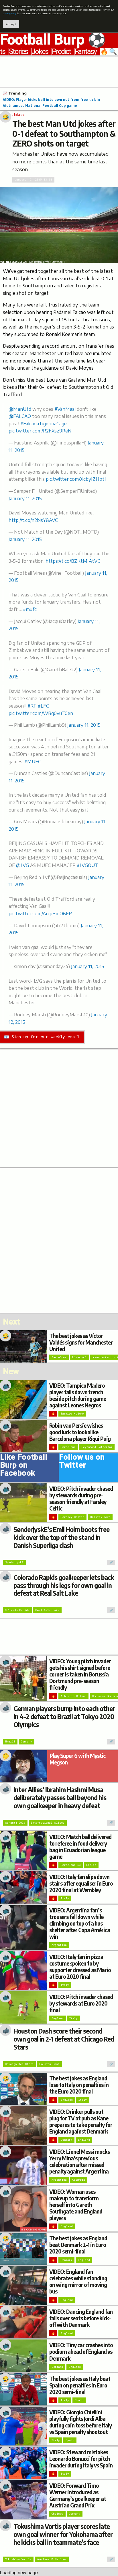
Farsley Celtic (72, 1517)
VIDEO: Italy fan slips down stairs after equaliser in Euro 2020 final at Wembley (81, 1883)
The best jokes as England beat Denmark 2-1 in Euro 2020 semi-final (78, 2245)
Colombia (79, 2180)
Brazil (10, 1741)
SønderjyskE (14, 1562)
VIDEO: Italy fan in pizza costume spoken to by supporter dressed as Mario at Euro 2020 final (80, 1967)
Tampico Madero (72, 1414)
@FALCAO (20, 416)
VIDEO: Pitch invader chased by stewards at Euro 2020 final (81, 2003)
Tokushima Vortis (18, 2559)
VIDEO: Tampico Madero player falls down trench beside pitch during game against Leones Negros (78, 1395)
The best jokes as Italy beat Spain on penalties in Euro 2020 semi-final (80, 2385)
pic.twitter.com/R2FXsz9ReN (40, 431)
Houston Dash (49, 2064)
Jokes (40, 52)
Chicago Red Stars (19, 2064)
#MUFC (33, 762)
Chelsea (57, 2514)
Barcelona (59, 1357)
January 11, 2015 (25, 498)
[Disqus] (59, 1240)
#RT (32, 706)
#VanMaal (65, 409)
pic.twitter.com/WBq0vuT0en (41, 713)
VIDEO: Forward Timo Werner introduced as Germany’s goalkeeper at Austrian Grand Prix (78, 2495)
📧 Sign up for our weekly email (42, 1037)
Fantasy (85, 52)
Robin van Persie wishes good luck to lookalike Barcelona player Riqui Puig (80, 1432)
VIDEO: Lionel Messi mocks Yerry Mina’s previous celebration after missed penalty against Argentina (79, 2161)
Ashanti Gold (15, 1823)
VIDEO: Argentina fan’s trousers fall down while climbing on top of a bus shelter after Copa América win (80, 1923)
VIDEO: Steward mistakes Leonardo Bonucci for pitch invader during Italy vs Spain (81, 2459)
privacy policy (10, 14)
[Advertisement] (59, 71)
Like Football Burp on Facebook (24, 1466)
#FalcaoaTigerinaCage (44, 424)
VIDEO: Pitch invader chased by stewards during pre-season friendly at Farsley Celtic (81, 1498)
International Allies (48, 1823)
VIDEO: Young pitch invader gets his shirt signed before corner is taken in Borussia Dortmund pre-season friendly (80, 1674)
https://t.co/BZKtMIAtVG (73, 561)
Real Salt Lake (47, 1610)
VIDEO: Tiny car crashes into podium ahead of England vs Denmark (81, 2351)
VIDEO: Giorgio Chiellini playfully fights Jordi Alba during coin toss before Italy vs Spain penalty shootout (80, 2422)
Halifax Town (100, 1517)
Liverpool (79, 1357)
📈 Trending (15, 93)
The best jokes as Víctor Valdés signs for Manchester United (81, 1342)
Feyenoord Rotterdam (97, 1447)
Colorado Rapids (17, 1610)
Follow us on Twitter (82, 1462)
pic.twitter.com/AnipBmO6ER (40, 914)
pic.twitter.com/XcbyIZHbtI (76, 479)
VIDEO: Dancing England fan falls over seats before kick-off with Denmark (81, 2318)
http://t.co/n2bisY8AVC (33, 520)
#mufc (30, 609)
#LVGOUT (87, 865)
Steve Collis (58, 262)
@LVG (22, 865)
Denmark (66, 2140)
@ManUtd (20, 409)
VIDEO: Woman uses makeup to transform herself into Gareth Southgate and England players (76, 2205)
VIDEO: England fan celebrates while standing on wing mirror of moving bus (78, 2281)
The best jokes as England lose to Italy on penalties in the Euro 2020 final (79, 2085)
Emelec (91, 1865)
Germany (26, 1741)
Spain (79, 2400)
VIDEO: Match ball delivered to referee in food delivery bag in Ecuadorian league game (80, 1847)
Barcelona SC (71, 1865)
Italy (65, 1898)
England (58, 2018)
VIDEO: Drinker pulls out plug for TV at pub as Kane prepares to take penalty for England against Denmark (81, 2121)
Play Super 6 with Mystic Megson (77, 1759)
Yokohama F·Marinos (52, 2559)
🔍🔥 (109, 52)
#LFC (43, 706)
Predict (61, 52)
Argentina (59, 1945)
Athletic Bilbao (73, 1696)
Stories (18, 52)
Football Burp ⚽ (53, 40)
